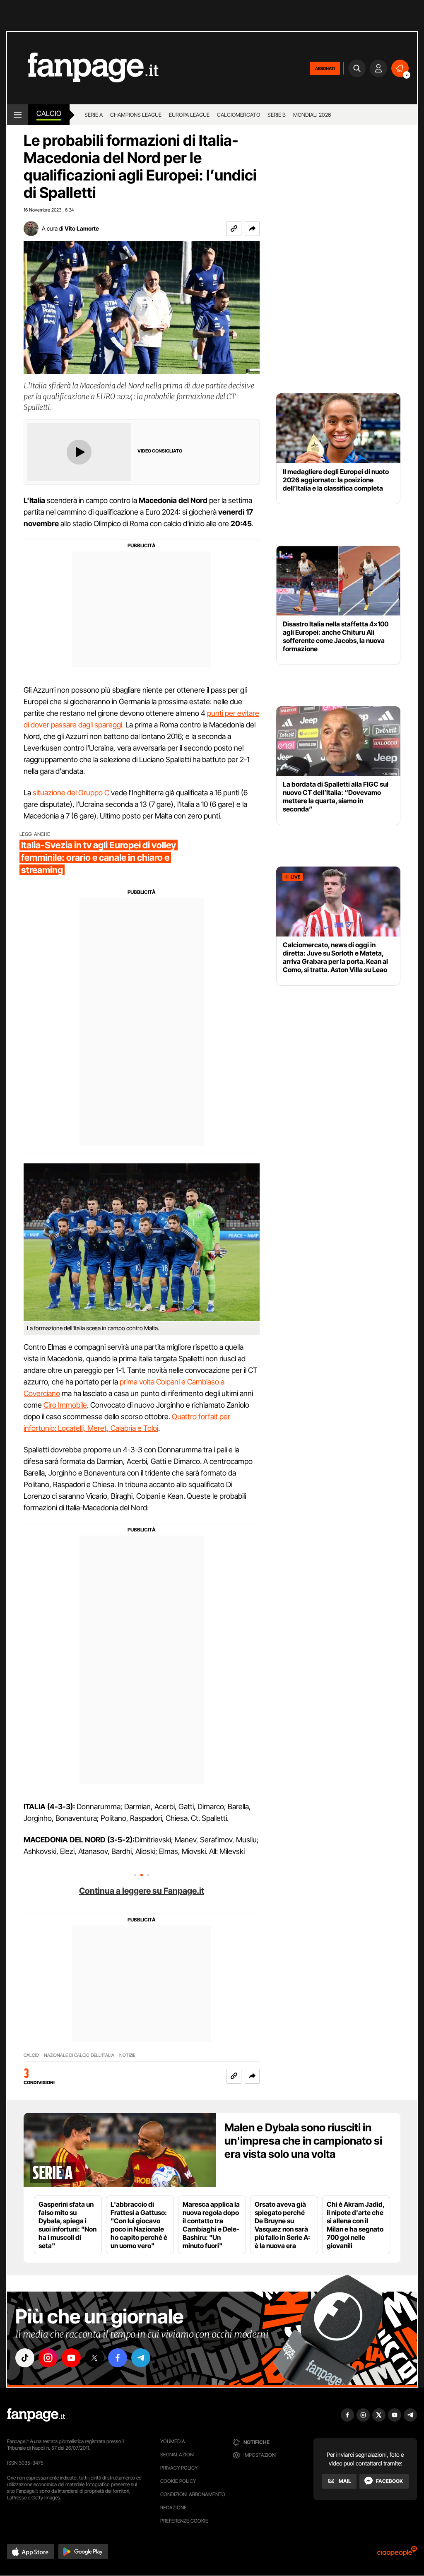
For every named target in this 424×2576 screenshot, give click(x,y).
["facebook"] (118, 2358)
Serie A (94, 115)
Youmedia (173, 2441)
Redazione (173, 2507)
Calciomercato (238, 115)
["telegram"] (141, 2358)
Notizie (127, 2055)
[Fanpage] (36, 2415)
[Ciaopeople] (397, 2554)
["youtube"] (71, 2358)
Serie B (277, 115)
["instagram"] (48, 2358)
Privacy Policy (179, 2468)
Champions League (136, 115)
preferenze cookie (184, 2521)
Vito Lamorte (82, 228)
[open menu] (18, 115)
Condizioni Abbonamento (193, 2494)
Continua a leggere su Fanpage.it (142, 1891)
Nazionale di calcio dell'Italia (79, 2055)
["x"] (94, 2358)
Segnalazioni (177, 2454)
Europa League (189, 115)
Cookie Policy (178, 2481)
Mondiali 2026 (312, 115)
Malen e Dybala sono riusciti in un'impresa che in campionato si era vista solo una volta (303, 2141)
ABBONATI (325, 68)
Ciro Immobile (65, 1405)
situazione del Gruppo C (71, 793)
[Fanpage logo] (83, 68)
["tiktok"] (25, 2358)
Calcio (49, 113)
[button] (252, 229)
